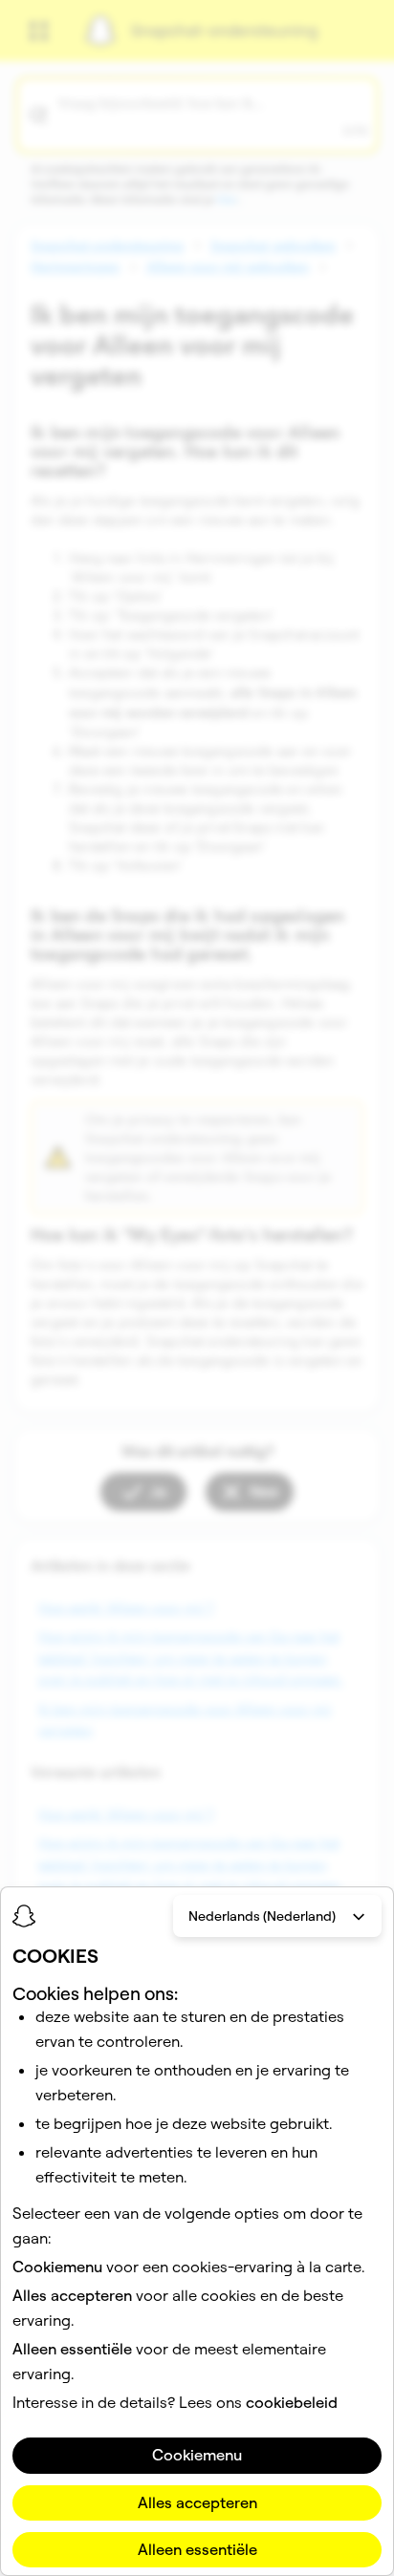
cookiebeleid (292, 2402)
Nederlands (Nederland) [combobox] (262, 1916)
